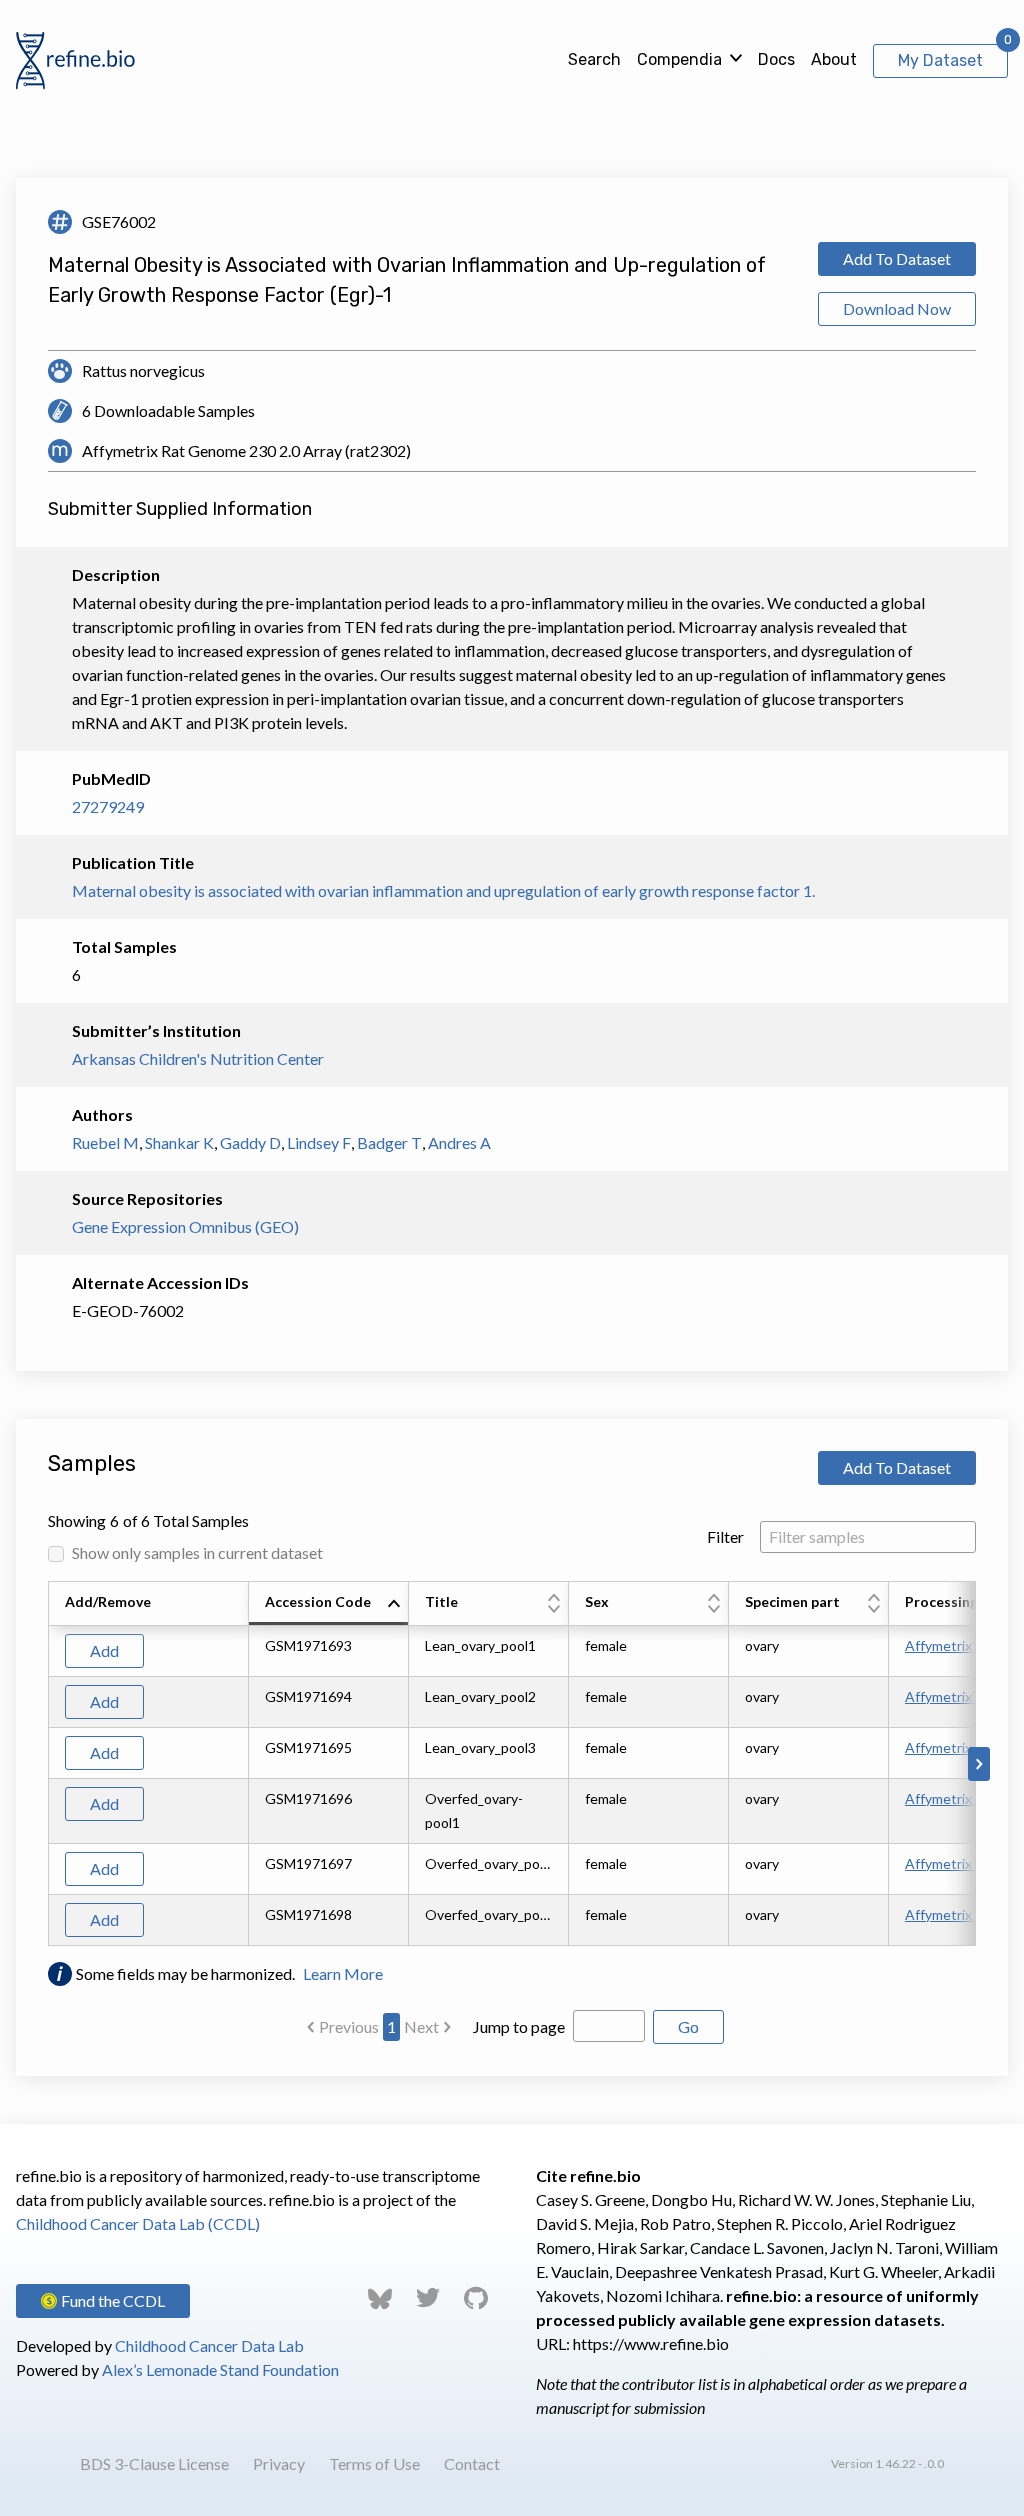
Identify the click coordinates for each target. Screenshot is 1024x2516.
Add (104, 1650)
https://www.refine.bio (651, 2343)
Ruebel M (105, 1142)
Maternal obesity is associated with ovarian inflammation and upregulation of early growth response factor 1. (443, 890)
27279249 (108, 806)
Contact (472, 2463)
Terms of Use (374, 2463)
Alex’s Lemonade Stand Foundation (220, 2369)
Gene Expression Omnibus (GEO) (185, 1226)
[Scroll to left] (45, 1764)
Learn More (343, 1973)
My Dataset (940, 60)
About (834, 59)
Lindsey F (319, 1142)
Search (594, 59)
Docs (776, 59)
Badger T (389, 1142)
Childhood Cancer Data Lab (209, 2345)
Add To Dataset (897, 258)
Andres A (459, 1142)
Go (688, 2026)
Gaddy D (250, 1142)
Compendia (679, 59)
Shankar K (179, 1142)
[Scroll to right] (979, 1764)
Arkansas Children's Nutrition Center (198, 1058)
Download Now (897, 308)
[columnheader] (329, 1604)
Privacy (279, 2463)
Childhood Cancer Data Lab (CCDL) (138, 2223)
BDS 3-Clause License (154, 2463)
